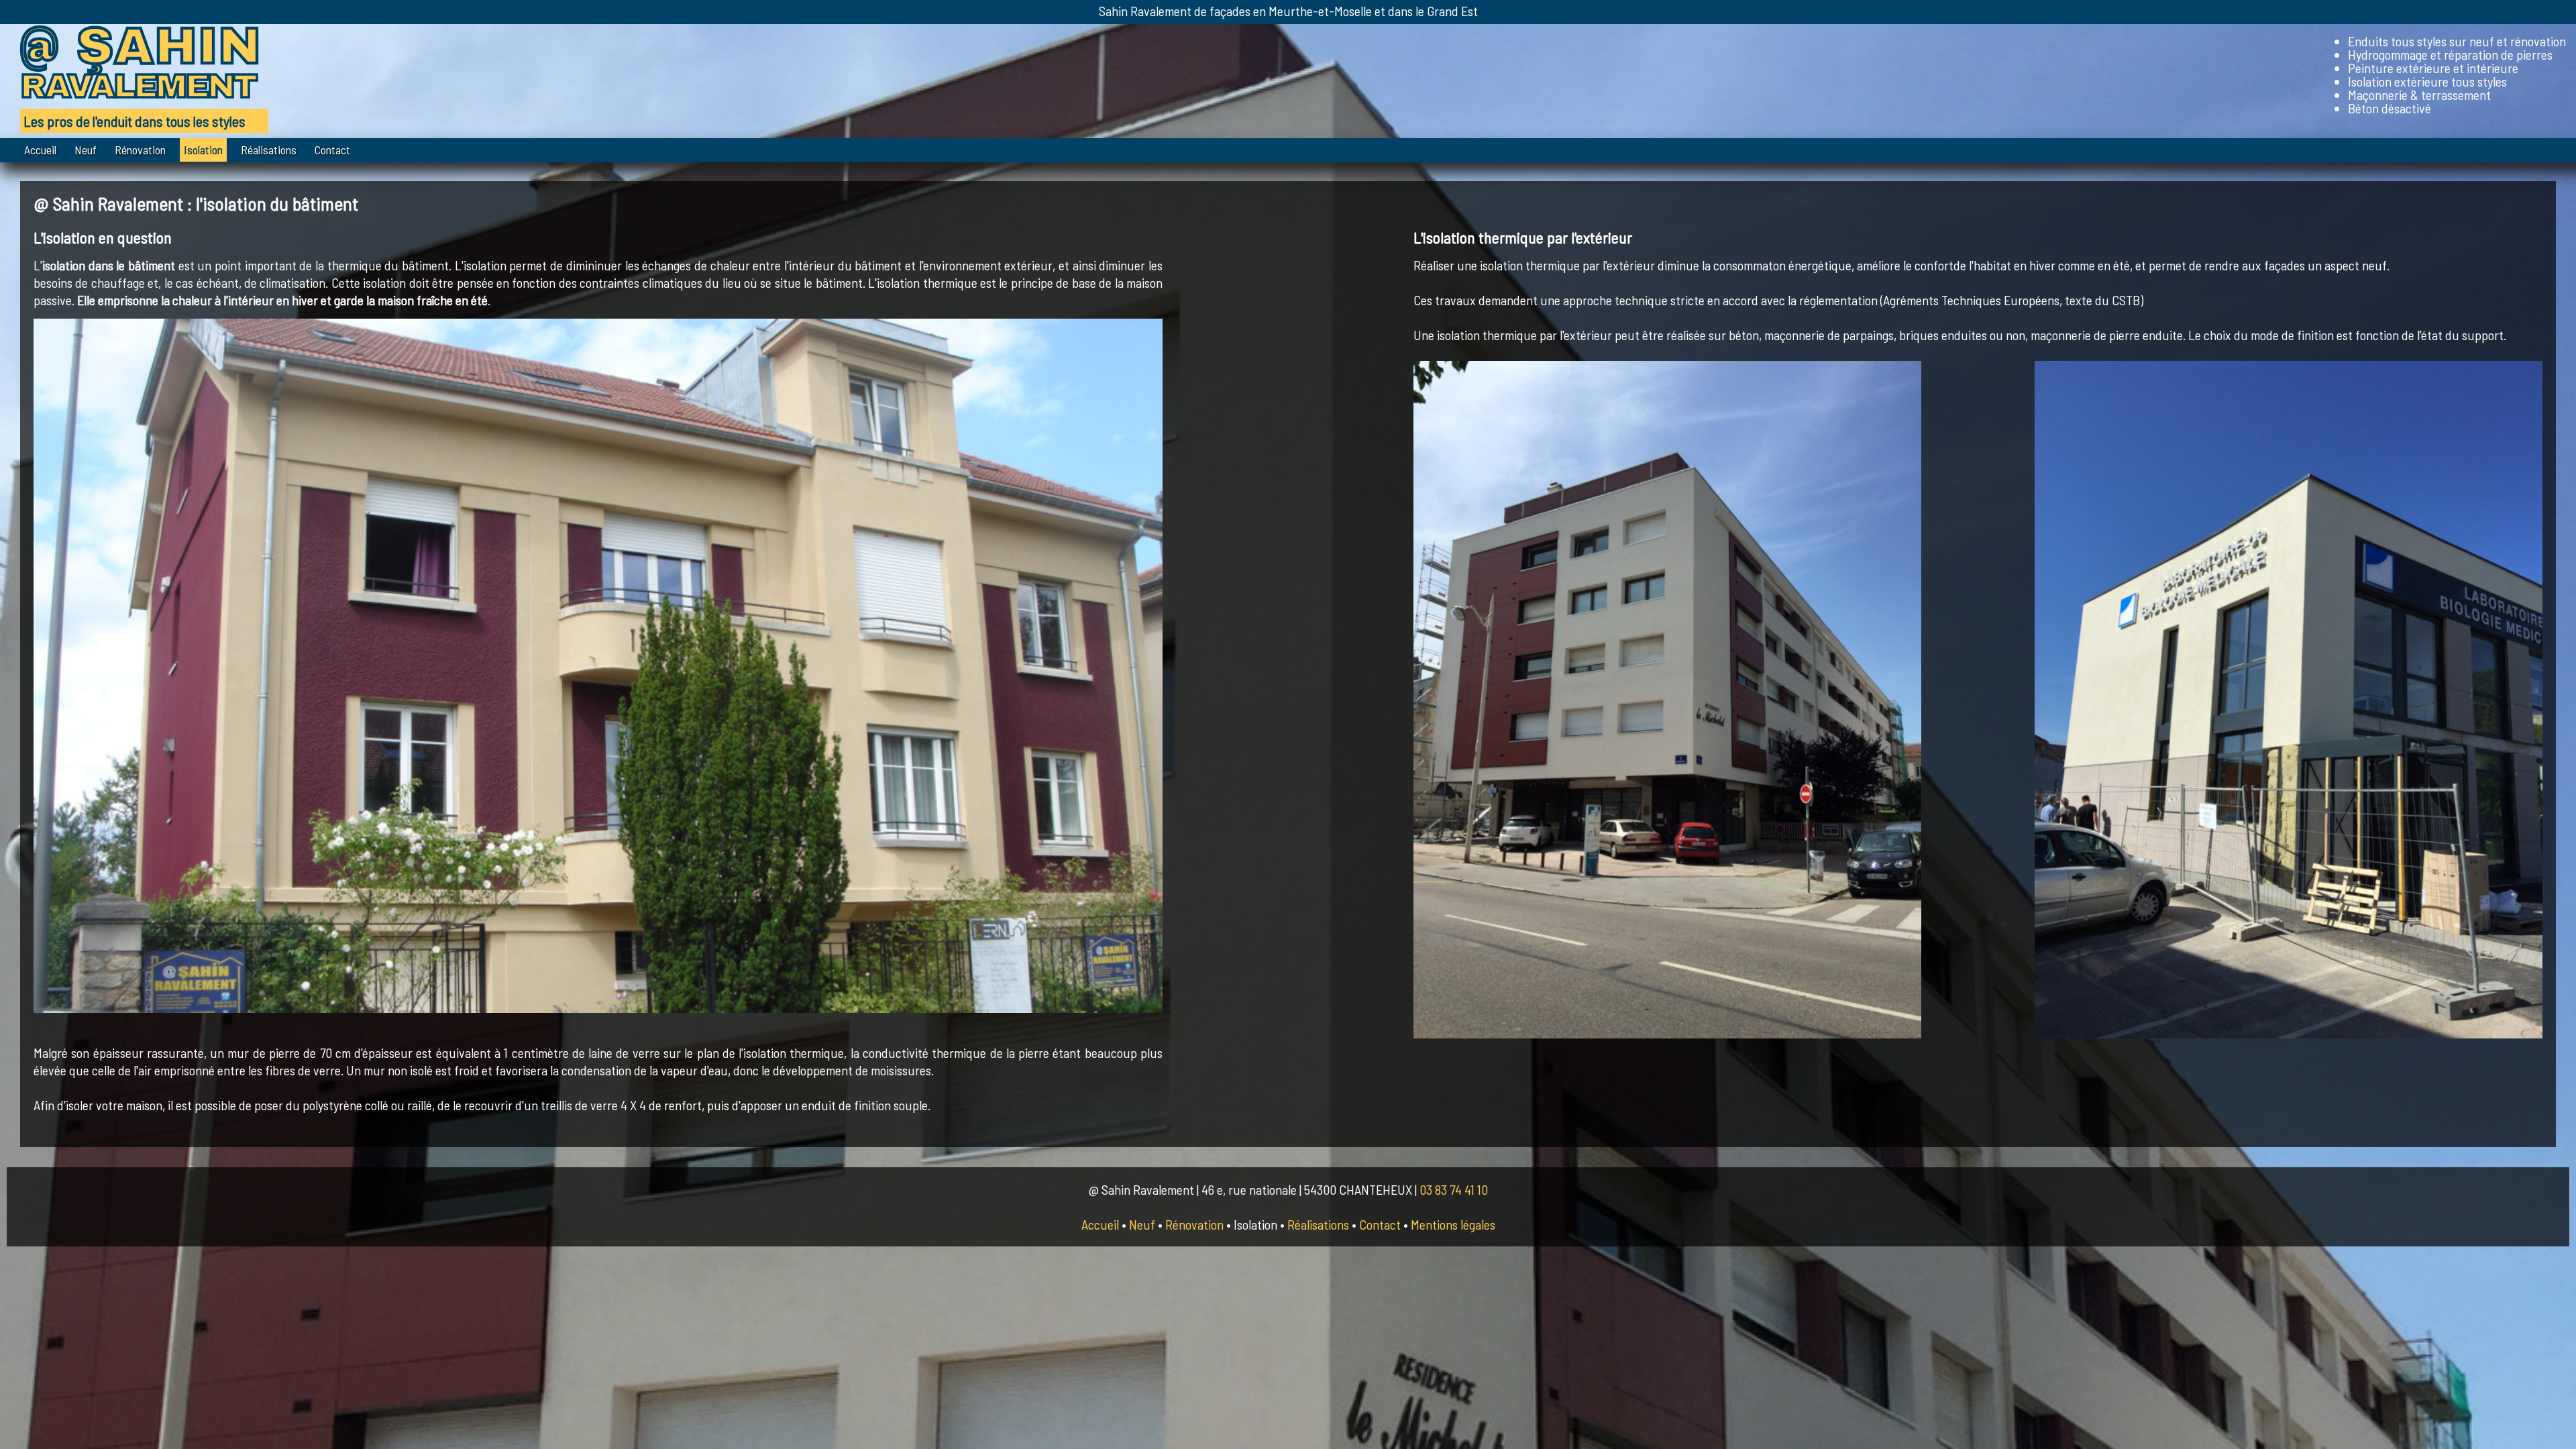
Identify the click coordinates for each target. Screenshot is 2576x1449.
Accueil (40, 150)
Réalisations (269, 150)
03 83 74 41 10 (1454, 1189)
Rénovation (140, 150)
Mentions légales (1453, 1224)
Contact (332, 150)
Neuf (86, 150)
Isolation (203, 150)
